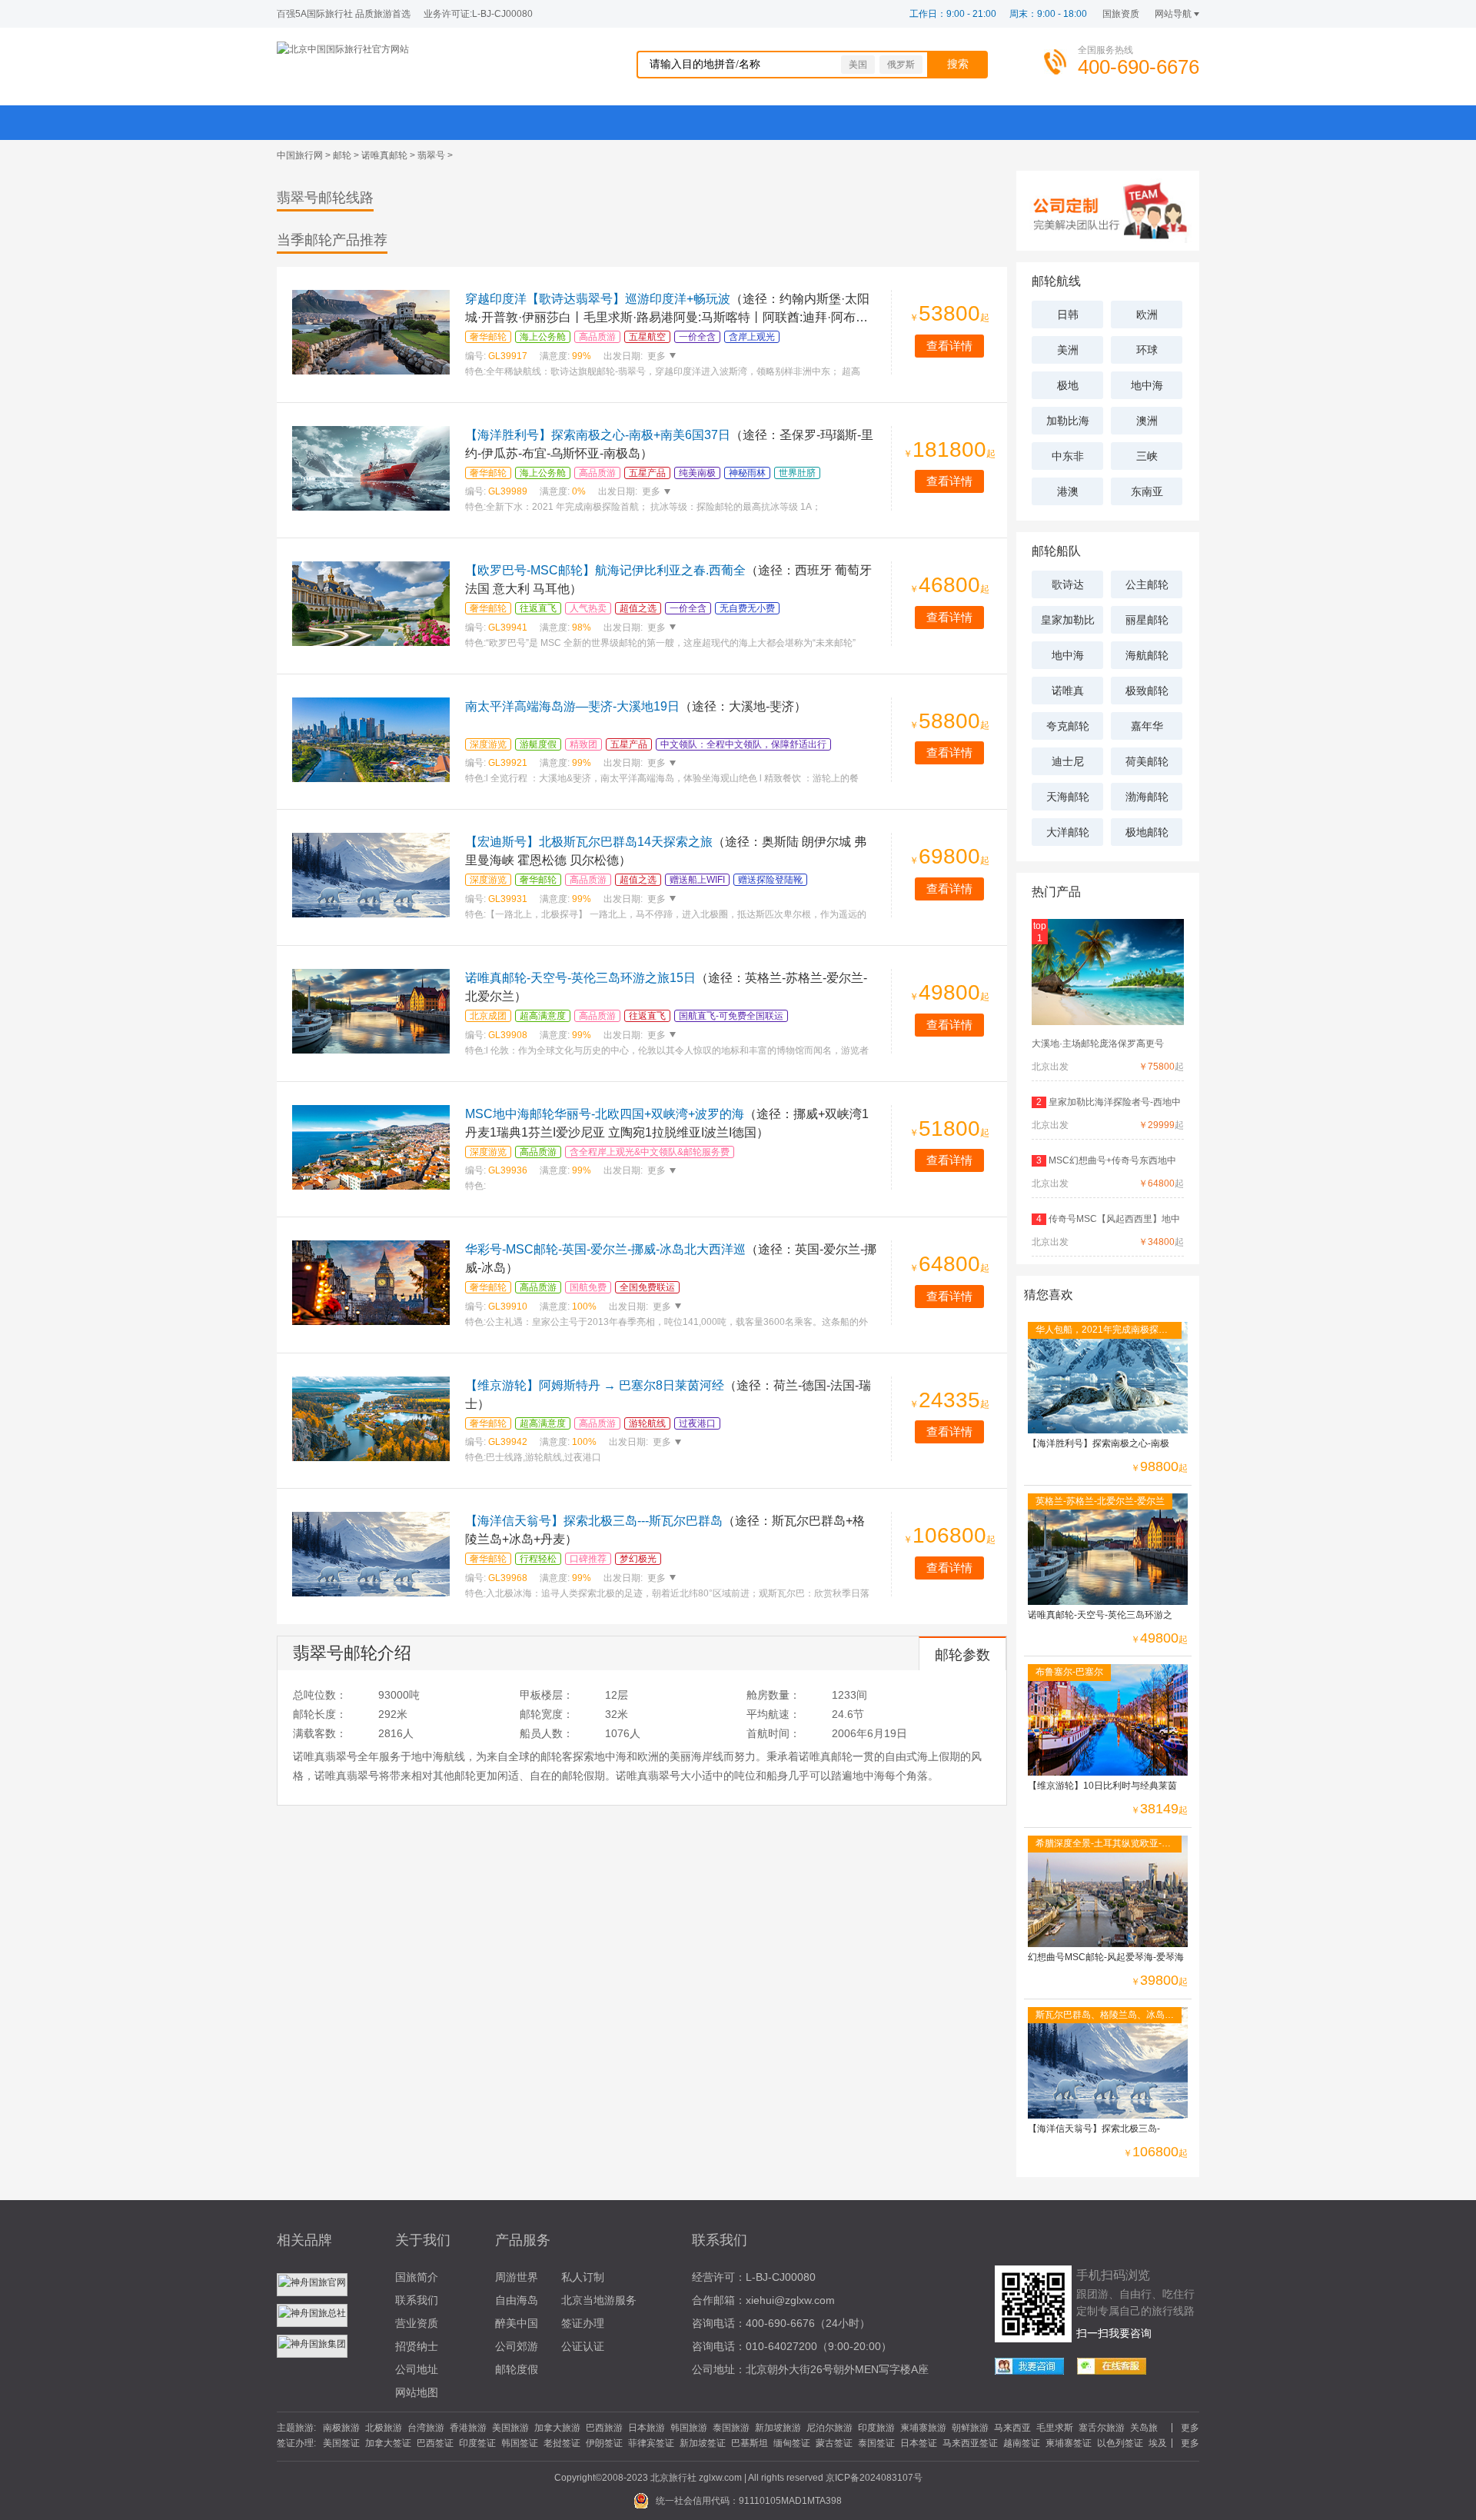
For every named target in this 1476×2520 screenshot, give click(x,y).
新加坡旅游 (778, 2428)
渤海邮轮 (1147, 797)
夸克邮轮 (1068, 726)
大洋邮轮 (1068, 832)
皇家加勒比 (1068, 620)
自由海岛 (517, 2300)
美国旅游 (510, 2428)
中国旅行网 (300, 155)
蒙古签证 (834, 2443)
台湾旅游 (426, 2428)
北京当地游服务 (599, 2300)
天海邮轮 (1068, 797)
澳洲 (1147, 421)
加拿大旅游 (557, 2428)
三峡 (1147, 456)
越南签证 (1022, 2443)
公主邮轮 (1147, 584)
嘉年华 (1147, 726)
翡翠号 (431, 155)
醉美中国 (517, 2323)
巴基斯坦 (750, 2443)
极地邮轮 (1147, 832)
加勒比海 (1068, 421)
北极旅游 (384, 2428)
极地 (1068, 385)
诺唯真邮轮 (384, 155)
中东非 (1068, 456)
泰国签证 (876, 2443)
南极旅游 (341, 2428)
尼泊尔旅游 (829, 2428)
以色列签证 (1120, 2443)
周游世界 (517, 2277)
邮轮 (342, 155)
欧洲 (1147, 315)
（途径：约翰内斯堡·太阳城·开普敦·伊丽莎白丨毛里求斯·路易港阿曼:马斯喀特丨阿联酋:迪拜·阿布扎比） (667, 317)
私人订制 (583, 2277)
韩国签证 (520, 2443)
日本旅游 (647, 2428)
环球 (1147, 350)
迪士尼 (1068, 761)
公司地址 (417, 2369)
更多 (655, 356)
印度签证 (477, 2443)
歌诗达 (1068, 584)
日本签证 (919, 2443)
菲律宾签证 (651, 2443)
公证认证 (583, 2346)
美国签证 (341, 2443)
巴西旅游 (604, 2428)
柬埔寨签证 (1069, 2443)
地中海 (1147, 385)
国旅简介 (417, 2277)
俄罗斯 (901, 65)
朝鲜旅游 (970, 2428)
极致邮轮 (1147, 691)
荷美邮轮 (1147, 761)
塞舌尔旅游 (1102, 2428)
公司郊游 (517, 2346)
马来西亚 (1012, 2428)
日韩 (1068, 315)
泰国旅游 (731, 2428)
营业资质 (417, 2323)
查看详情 (949, 346)
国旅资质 (1121, 14)
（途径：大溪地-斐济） (636, 706)
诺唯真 (1068, 691)
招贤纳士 (417, 2346)
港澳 (1068, 491)
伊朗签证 (604, 2443)
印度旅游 (876, 2428)
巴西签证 (435, 2443)
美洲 (1068, 350)
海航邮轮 (1147, 655)
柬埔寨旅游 (923, 2428)
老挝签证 (562, 2443)
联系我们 (417, 2300)
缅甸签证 (792, 2443)
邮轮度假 (517, 2369)
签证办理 (583, 2323)
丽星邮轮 (1147, 620)
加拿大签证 (388, 2443)
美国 (858, 65)
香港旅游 (468, 2428)
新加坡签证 (703, 2443)
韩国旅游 (689, 2428)
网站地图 (417, 2392)
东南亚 (1147, 491)
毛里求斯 (1055, 2428)
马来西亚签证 (970, 2443)
